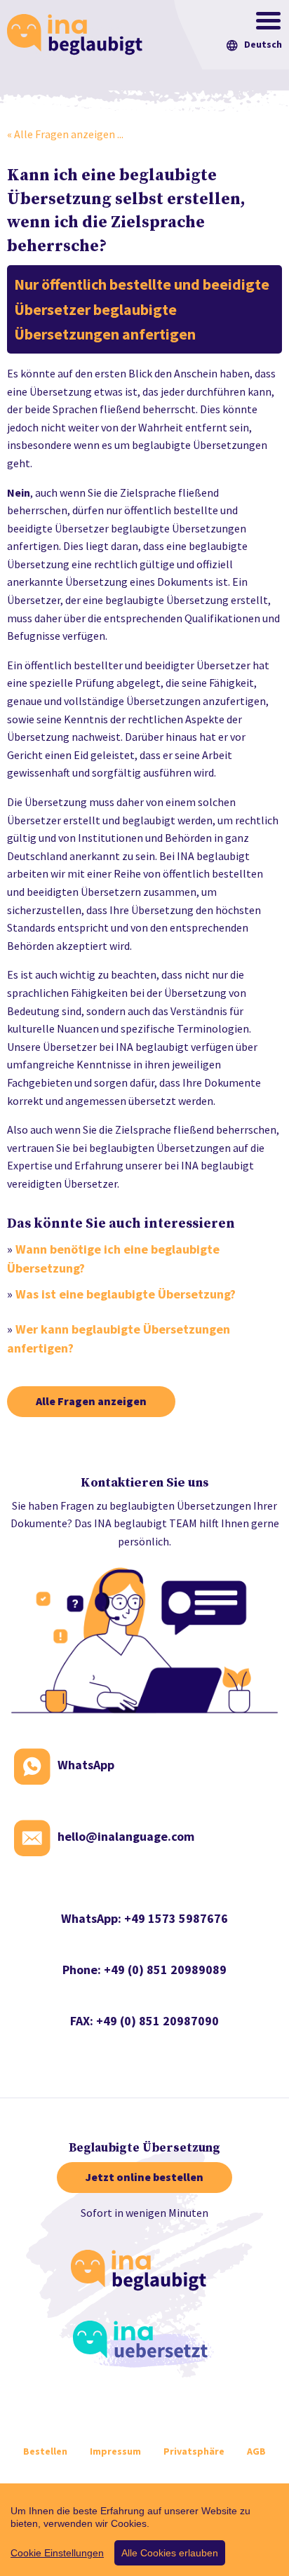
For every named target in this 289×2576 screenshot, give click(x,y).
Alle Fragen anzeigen (91, 1401)
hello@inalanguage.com (126, 1836)
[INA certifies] (79, 33)
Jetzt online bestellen (144, 2177)
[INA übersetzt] (144, 2344)
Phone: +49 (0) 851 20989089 (144, 1970)
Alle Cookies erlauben (170, 2553)
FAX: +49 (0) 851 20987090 (144, 2021)
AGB (256, 2451)
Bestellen (45, 2451)
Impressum (115, 2451)
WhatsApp (86, 1765)
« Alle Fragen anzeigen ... (65, 134)
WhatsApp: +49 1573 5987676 (144, 1918)
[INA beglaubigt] (143, 2273)
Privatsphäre (194, 2451)
